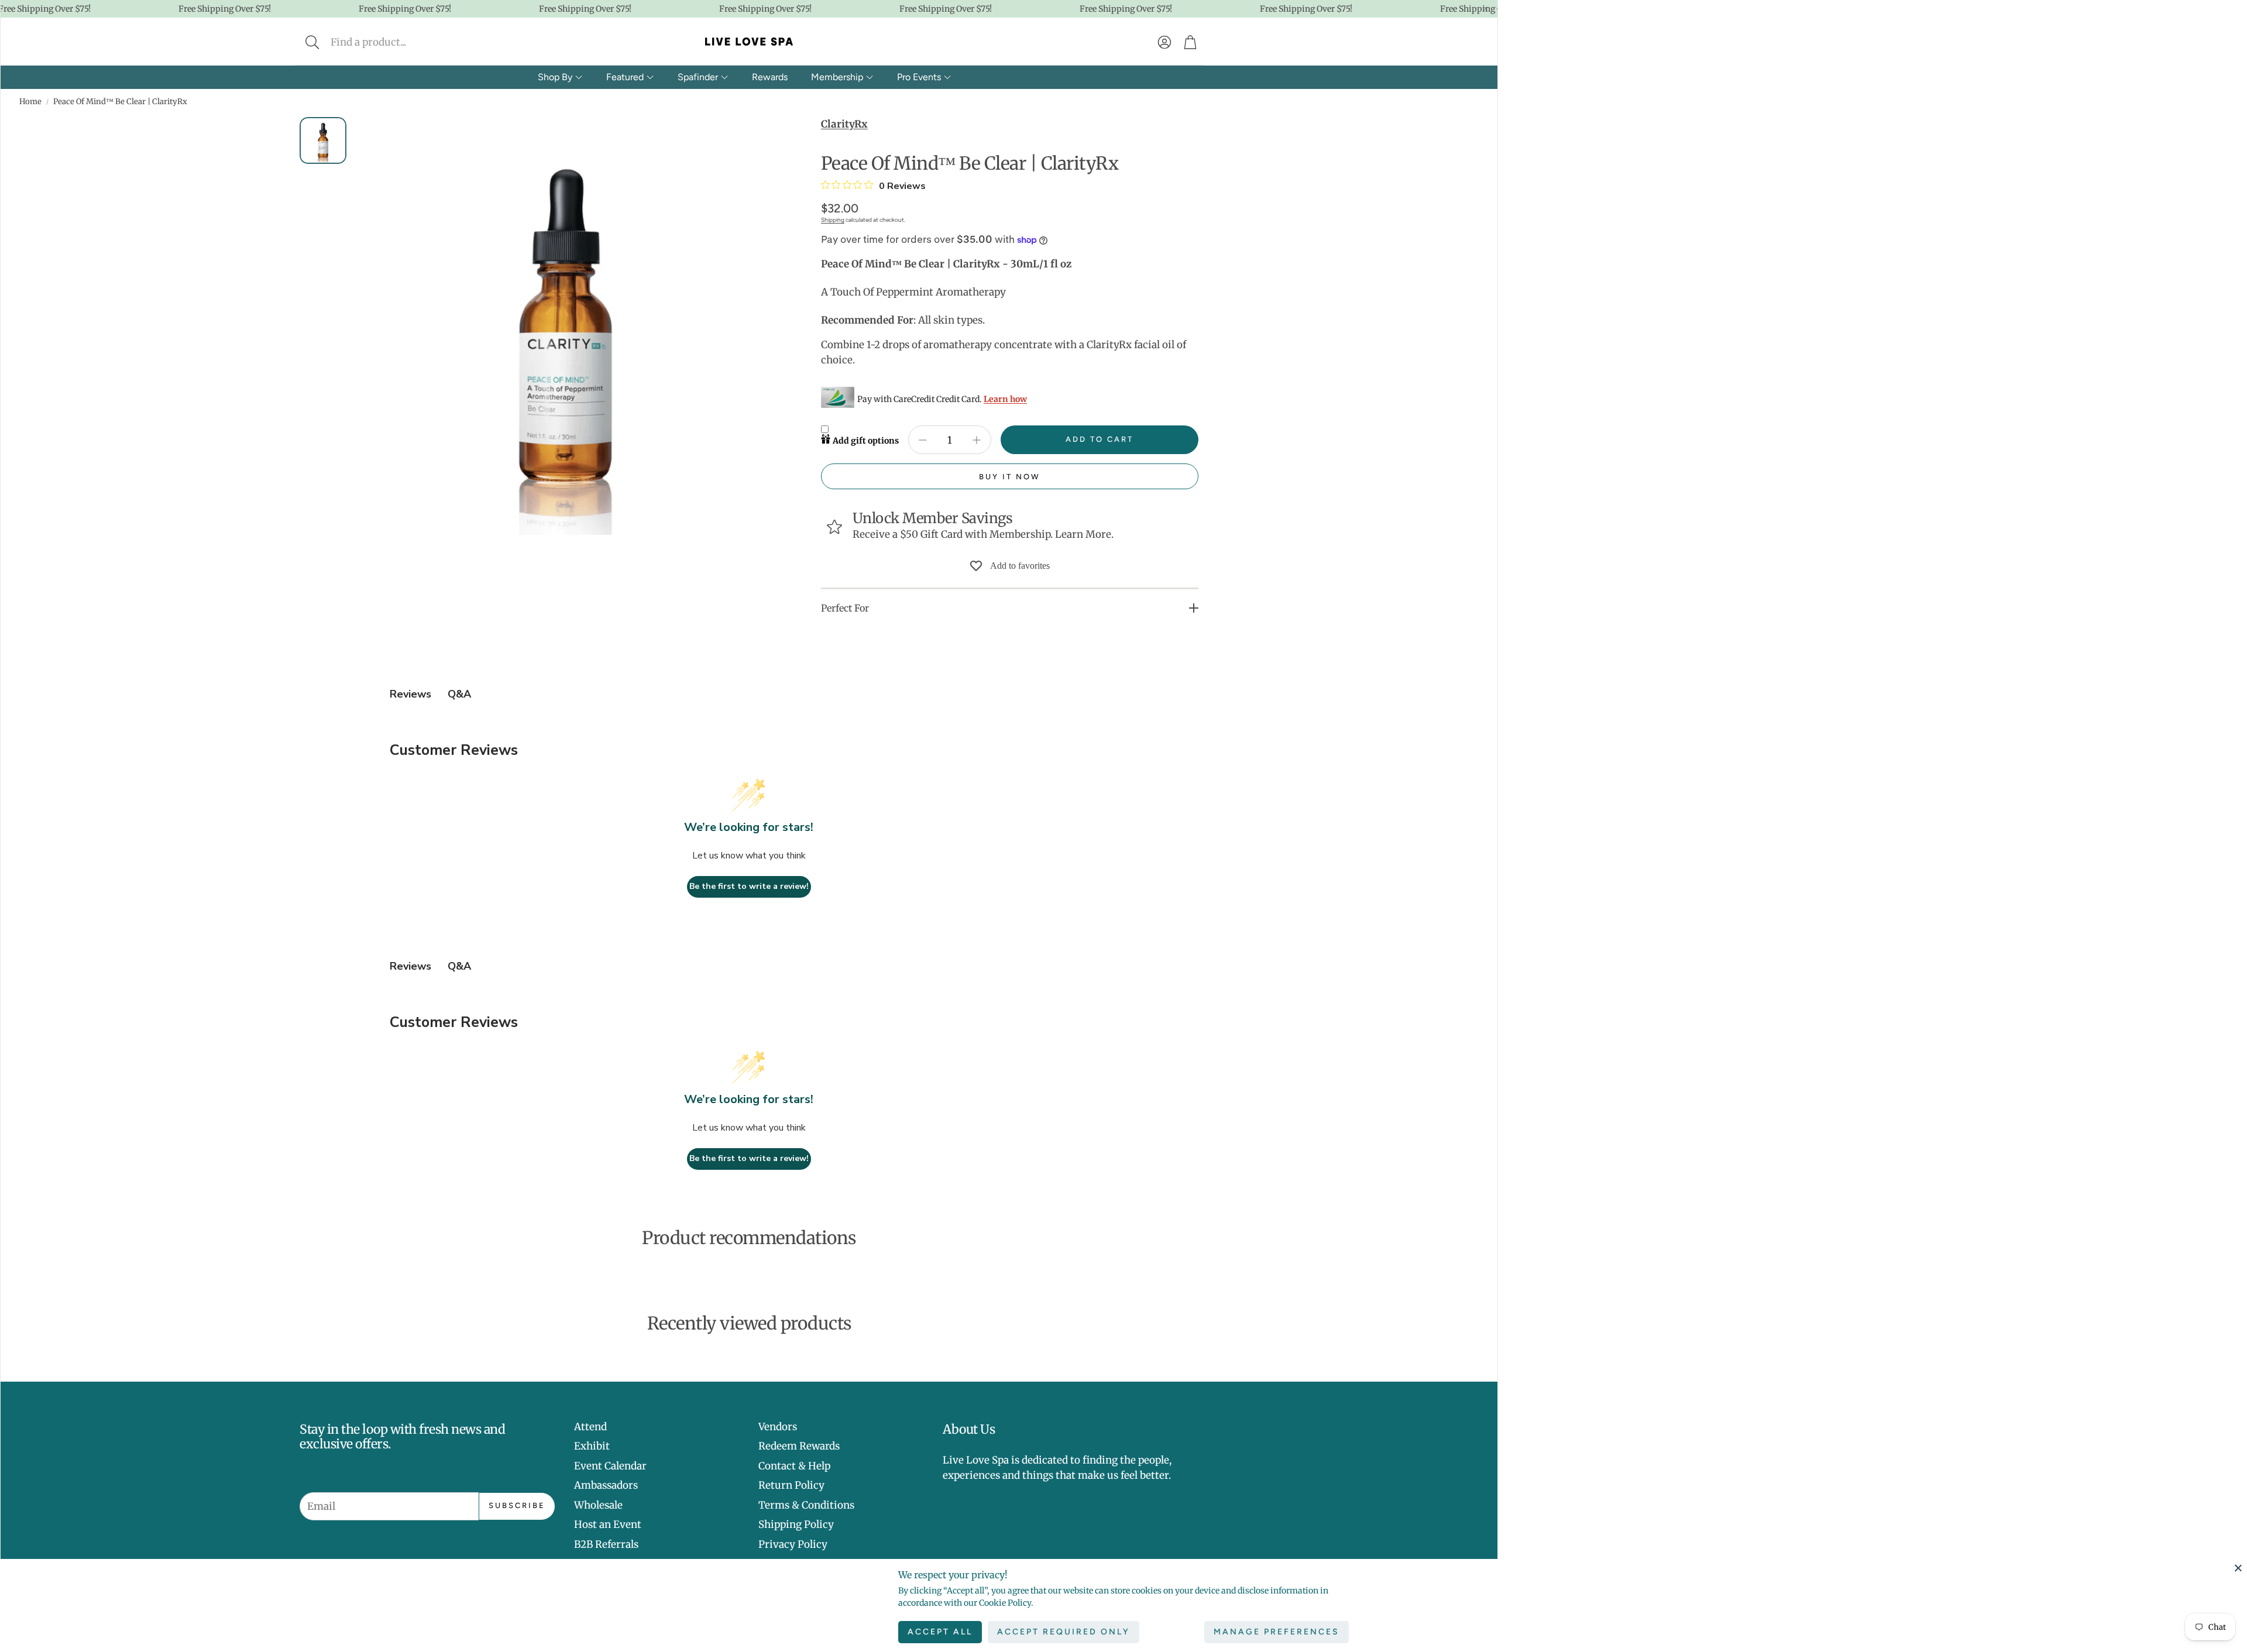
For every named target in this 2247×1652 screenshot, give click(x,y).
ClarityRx (844, 124)
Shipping (833, 220)
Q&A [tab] (459, 694)
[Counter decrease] (923, 440)
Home (30, 102)
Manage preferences (1277, 1632)
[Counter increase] (977, 440)
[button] (390, 42)
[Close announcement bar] (1486, 9)
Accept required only (1064, 1632)
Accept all (940, 1632)
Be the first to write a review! (749, 886)
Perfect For (845, 608)
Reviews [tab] (410, 694)
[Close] (2238, 1568)
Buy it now (1010, 477)
